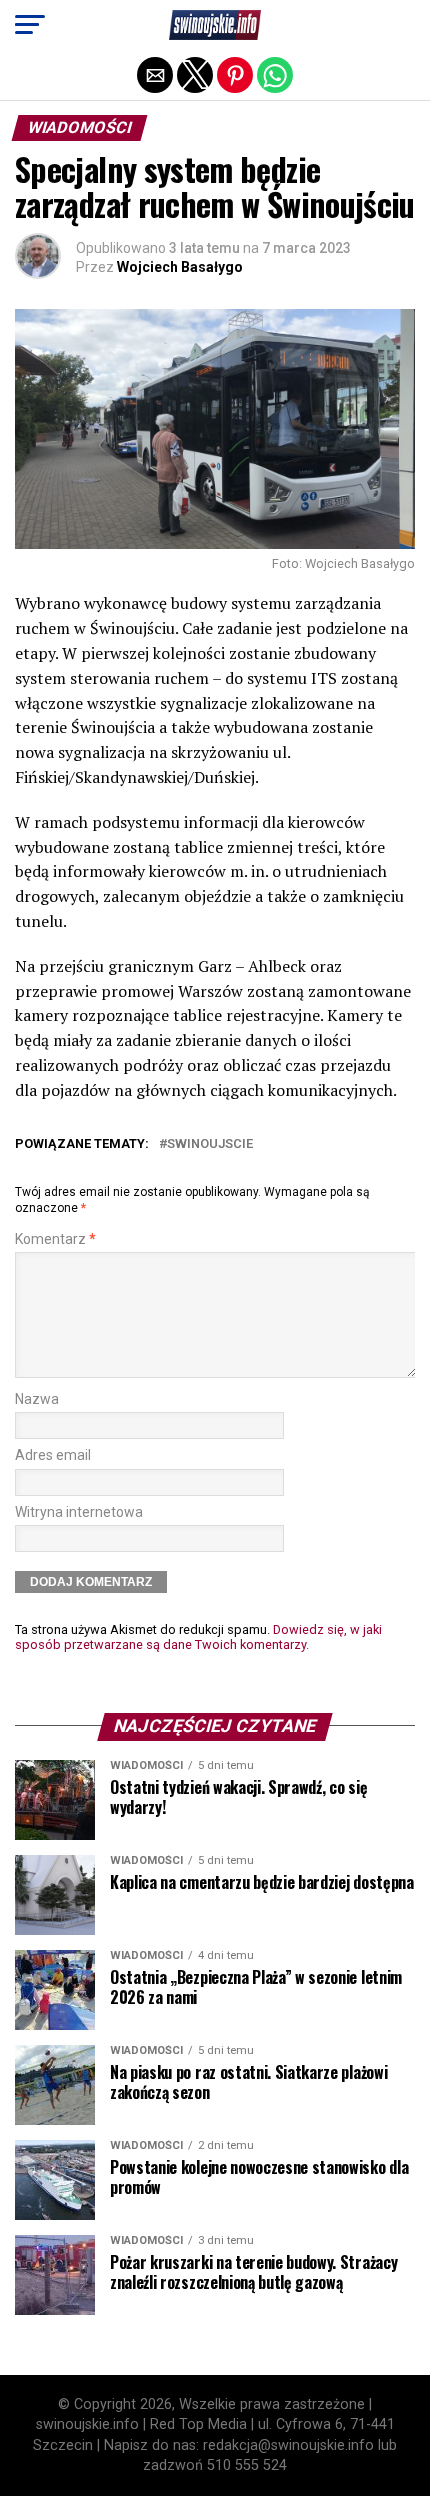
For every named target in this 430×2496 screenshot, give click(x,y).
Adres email (53, 1455)
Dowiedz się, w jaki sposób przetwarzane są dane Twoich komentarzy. (198, 1637)
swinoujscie (210, 1144)
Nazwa (37, 1399)
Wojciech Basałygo (180, 267)
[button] (30, 25)
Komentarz (55, 1239)
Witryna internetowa (79, 1512)
